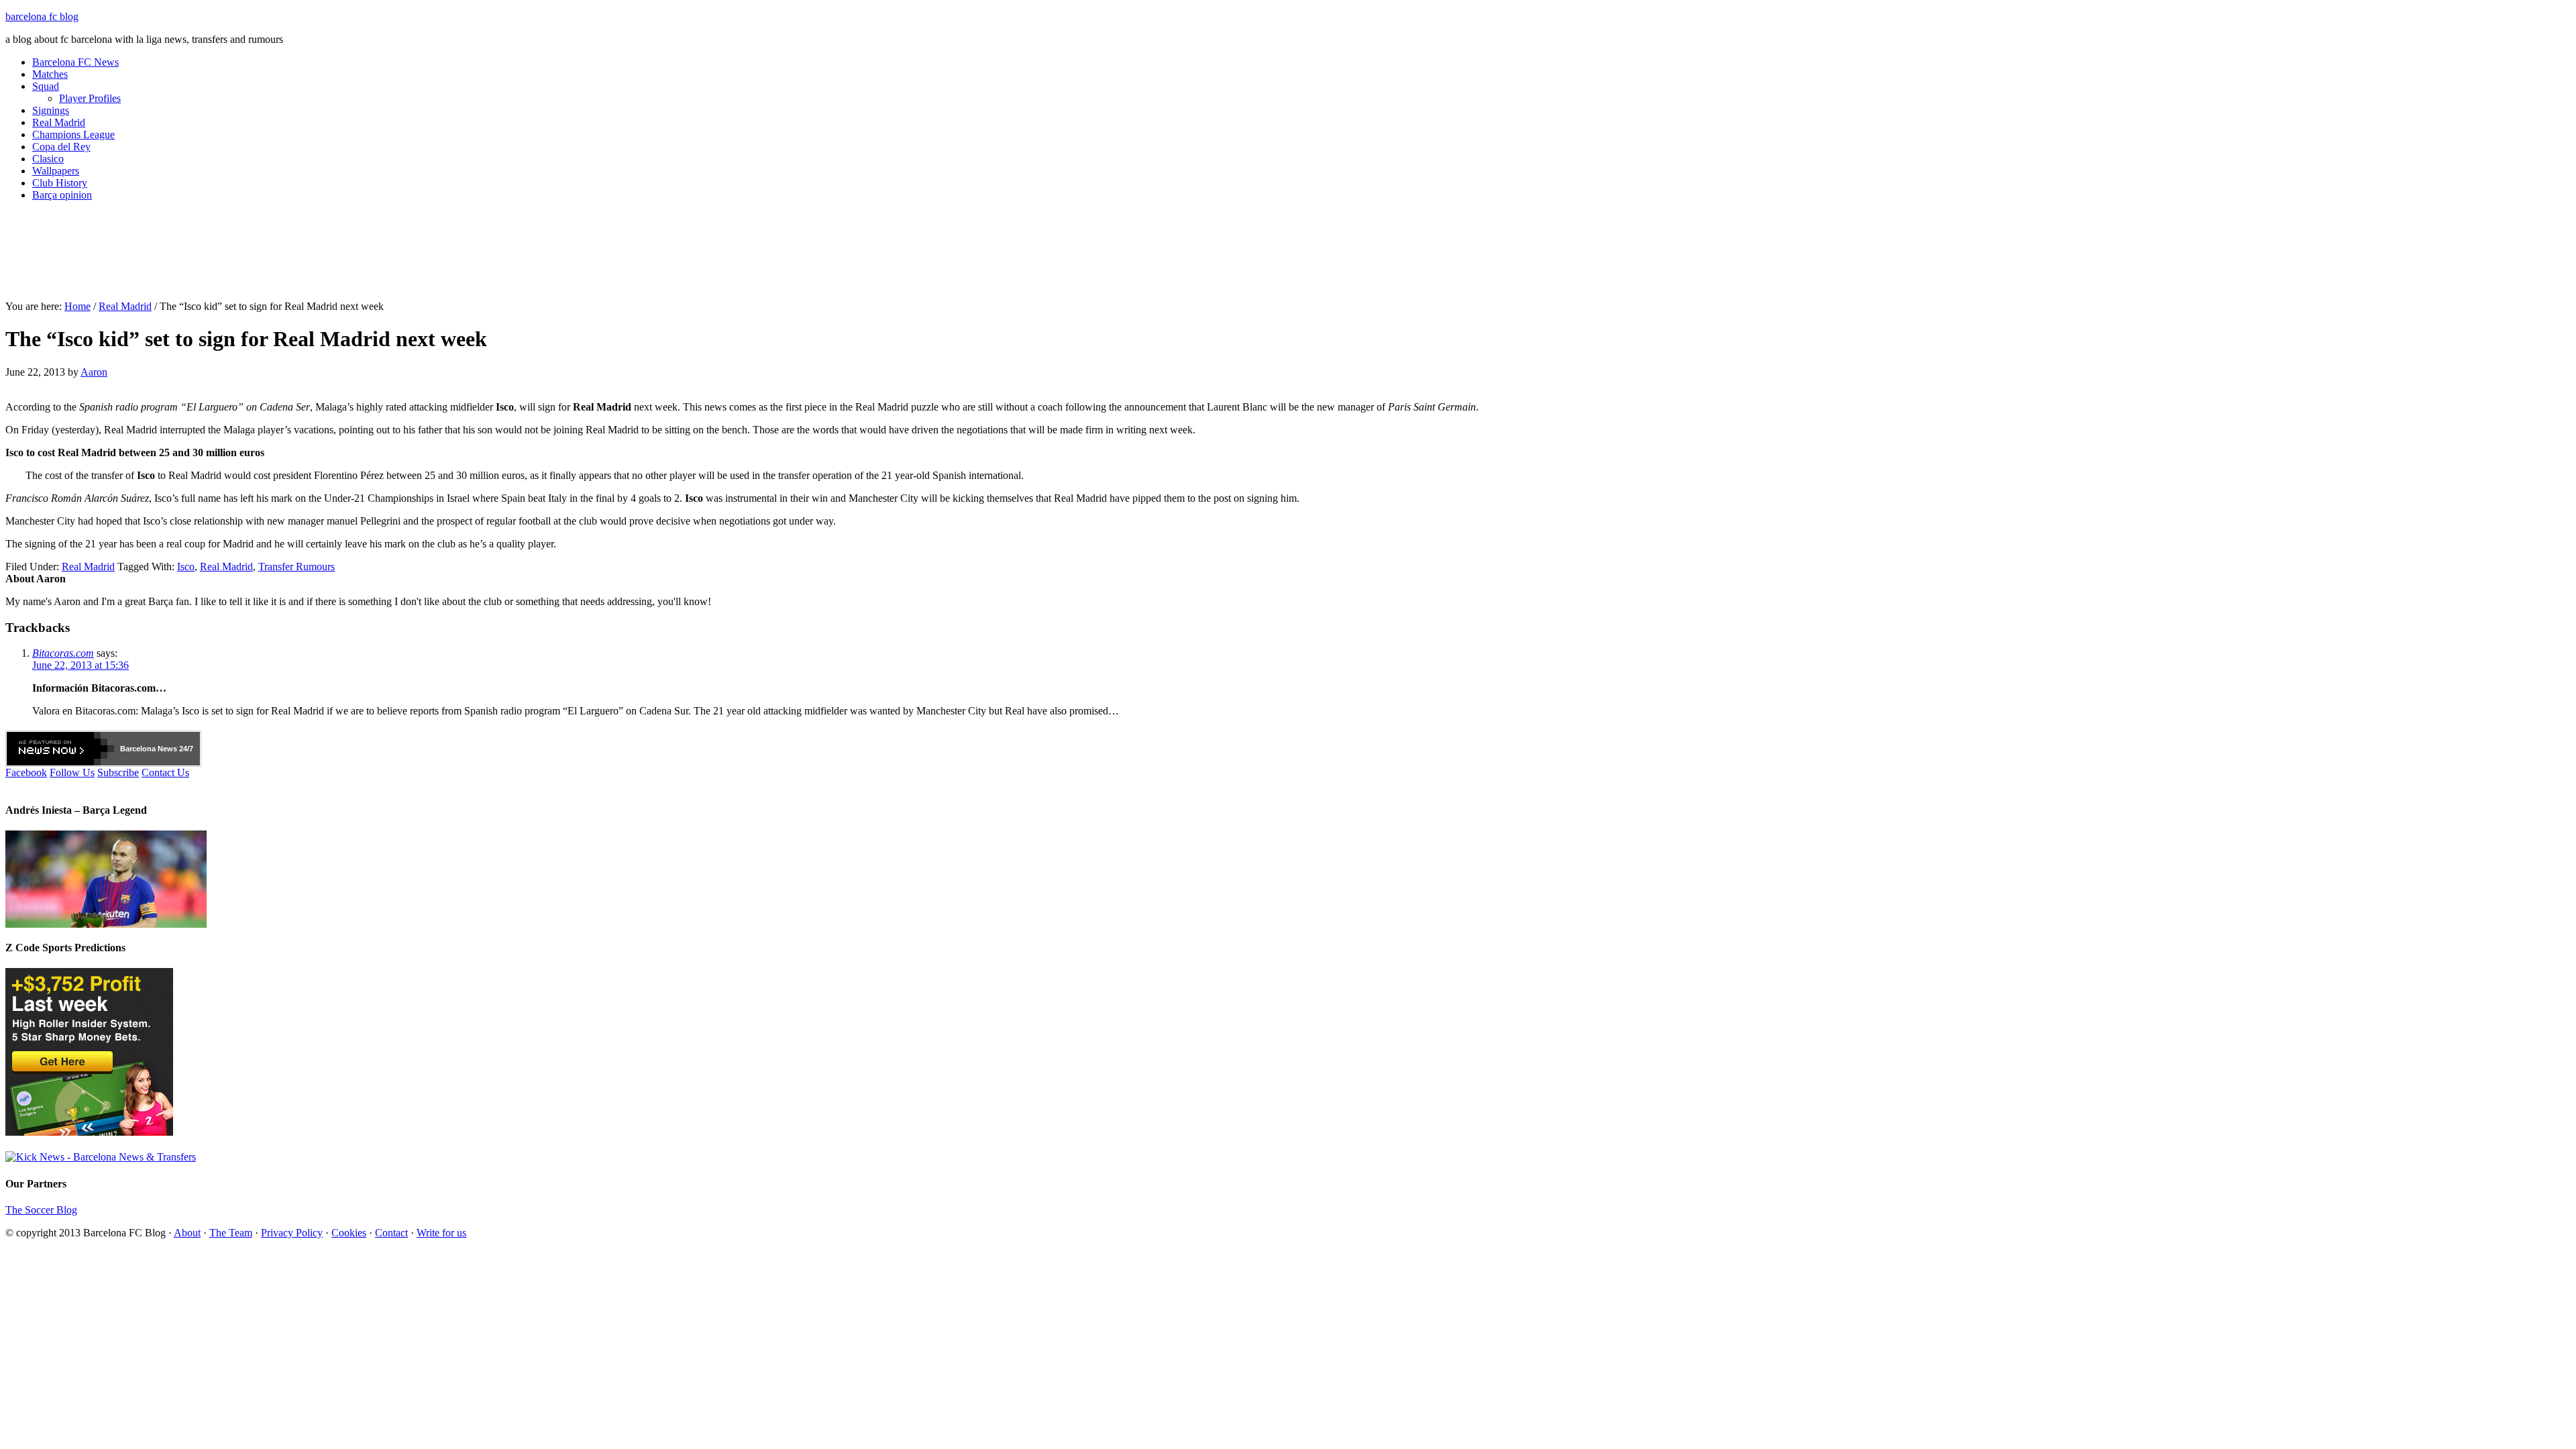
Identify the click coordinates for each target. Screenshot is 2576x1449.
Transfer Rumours (297, 567)
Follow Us (72, 772)
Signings (51, 110)
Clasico (48, 159)
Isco (186, 567)
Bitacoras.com (63, 653)
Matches (50, 74)
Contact (391, 1233)
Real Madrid (59, 122)
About (187, 1233)
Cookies (349, 1233)
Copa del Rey (61, 147)
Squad (46, 86)
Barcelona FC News (75, 62)
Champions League (73, 135)
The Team (231, 1233)
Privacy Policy (292, 1233)
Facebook (26, 772)
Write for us (441, 1233)
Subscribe (118, 772)
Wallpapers (56, 171)
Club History (60, 183)
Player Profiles (90, 98)
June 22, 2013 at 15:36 (80, 665)
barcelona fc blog (42, 16)
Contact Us (165, 772)
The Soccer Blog (41, 1210)
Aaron (94, 372)
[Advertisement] (1288, 256)
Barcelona (138, 749)
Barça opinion (62, 195)
